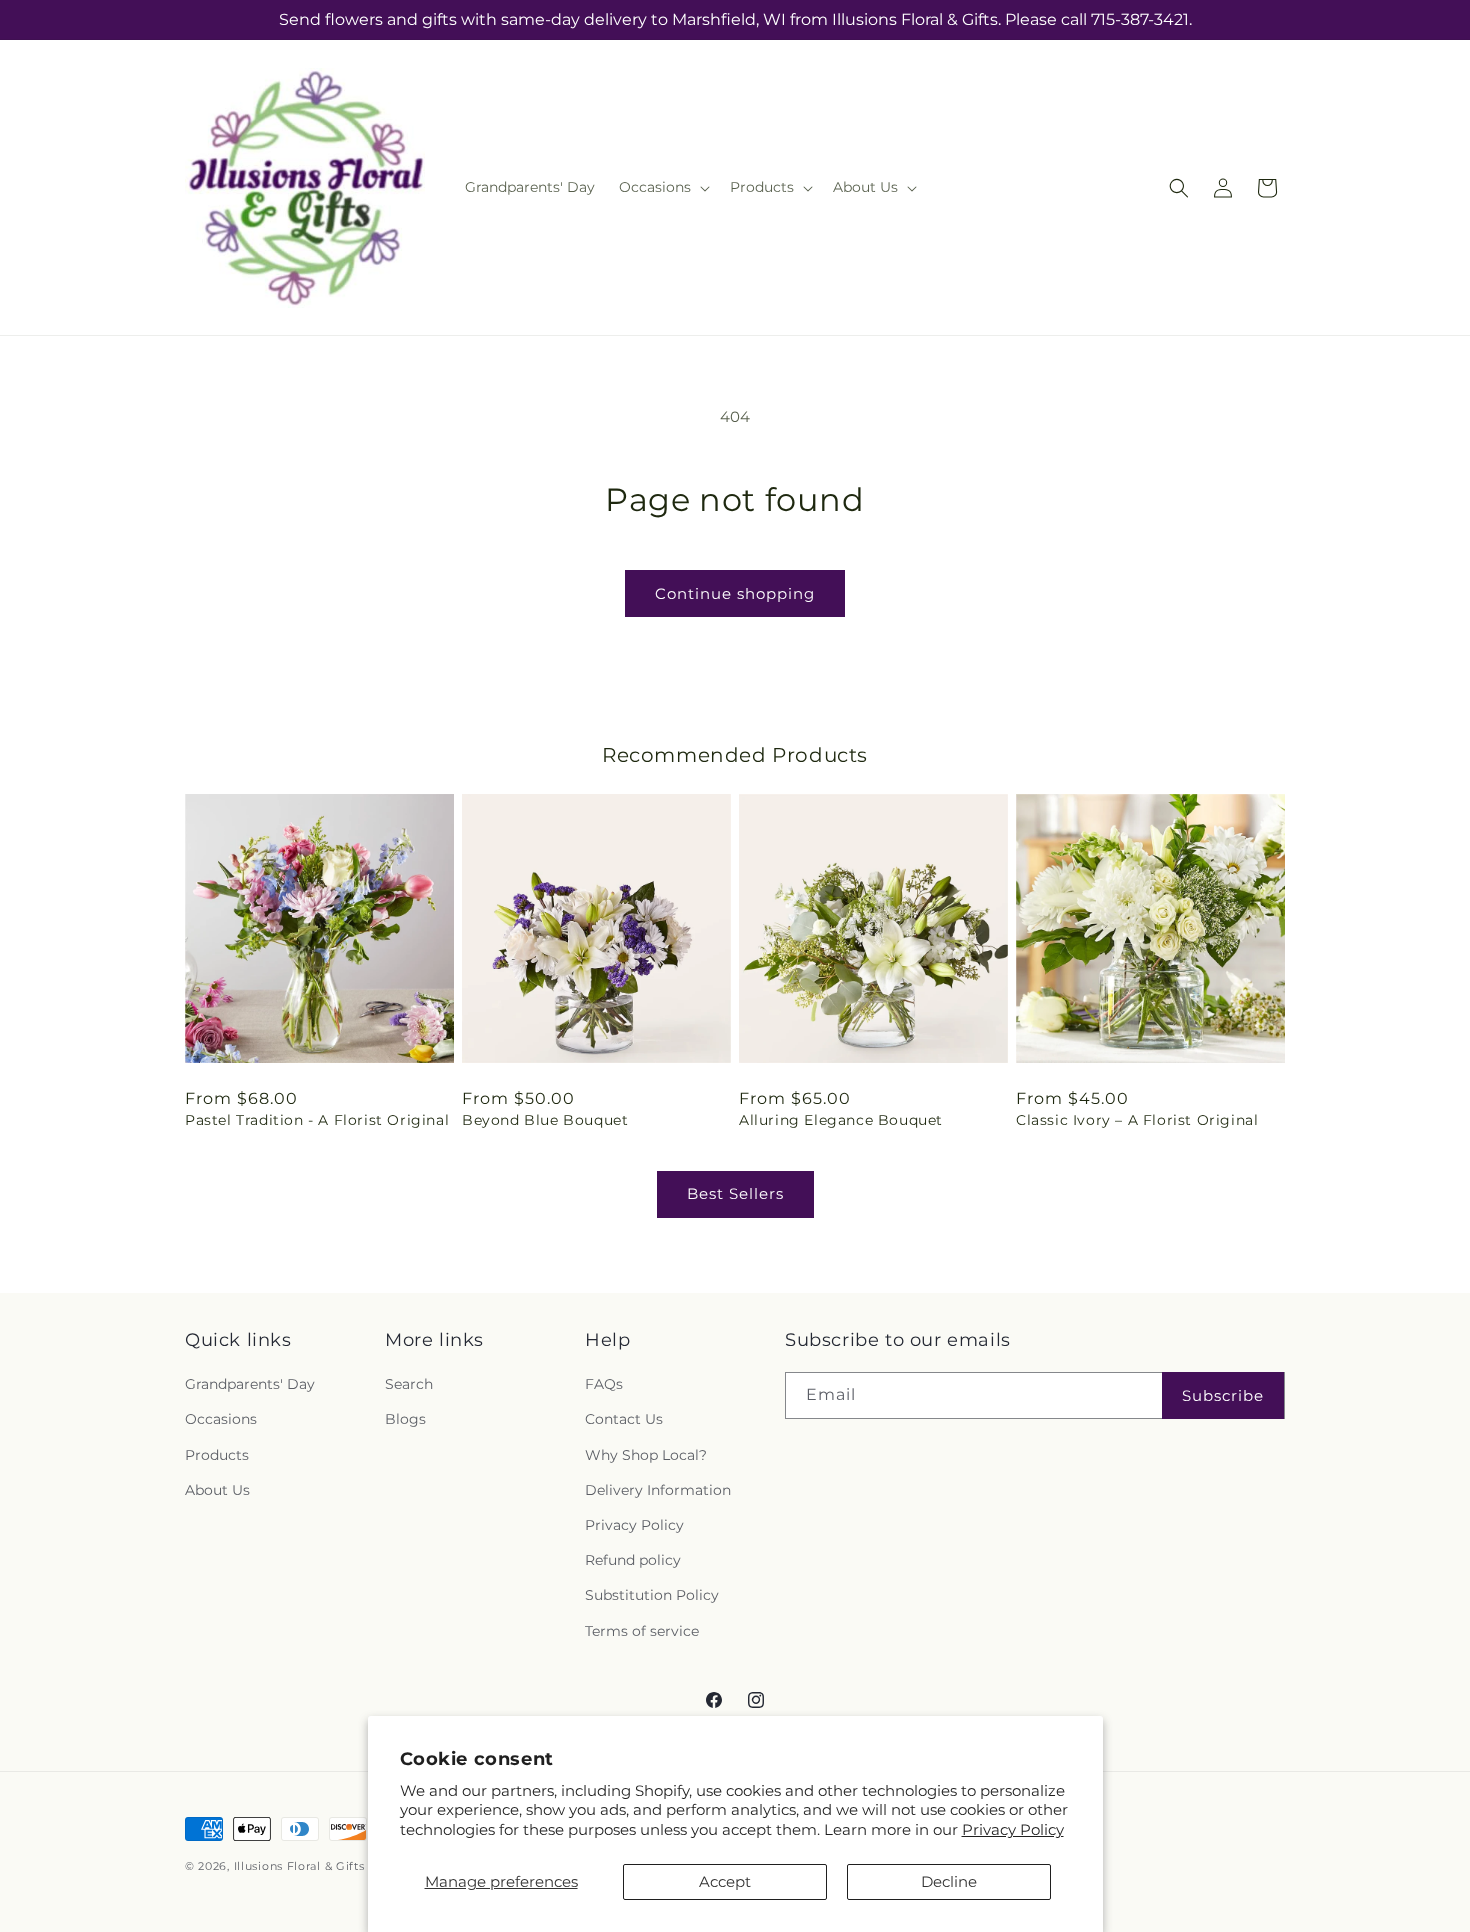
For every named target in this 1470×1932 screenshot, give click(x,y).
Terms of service (642, 1631)
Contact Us (624, 1419)
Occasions (221, 1419)
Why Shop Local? (646, 1455)
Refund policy (633, 1560)
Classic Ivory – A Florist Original (1137, 1120)
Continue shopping (735, 593)
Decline (949, 1881)
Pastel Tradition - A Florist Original (317, 1120)
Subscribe (1223, 1395)
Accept (725, 1881)
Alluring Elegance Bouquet (841, 1120)
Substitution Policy (652, 1595)
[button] (662, 187)
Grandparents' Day (250, 1384)
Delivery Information (658, 1490)
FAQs (604, 1384)
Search (409, 1384)
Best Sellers (735, 1193)
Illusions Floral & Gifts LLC (312, 1866)
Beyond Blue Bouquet (545, 1120)
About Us (217, 1490)
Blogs (405, 1419)
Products (217, 1455)
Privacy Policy (1013, 1829)
